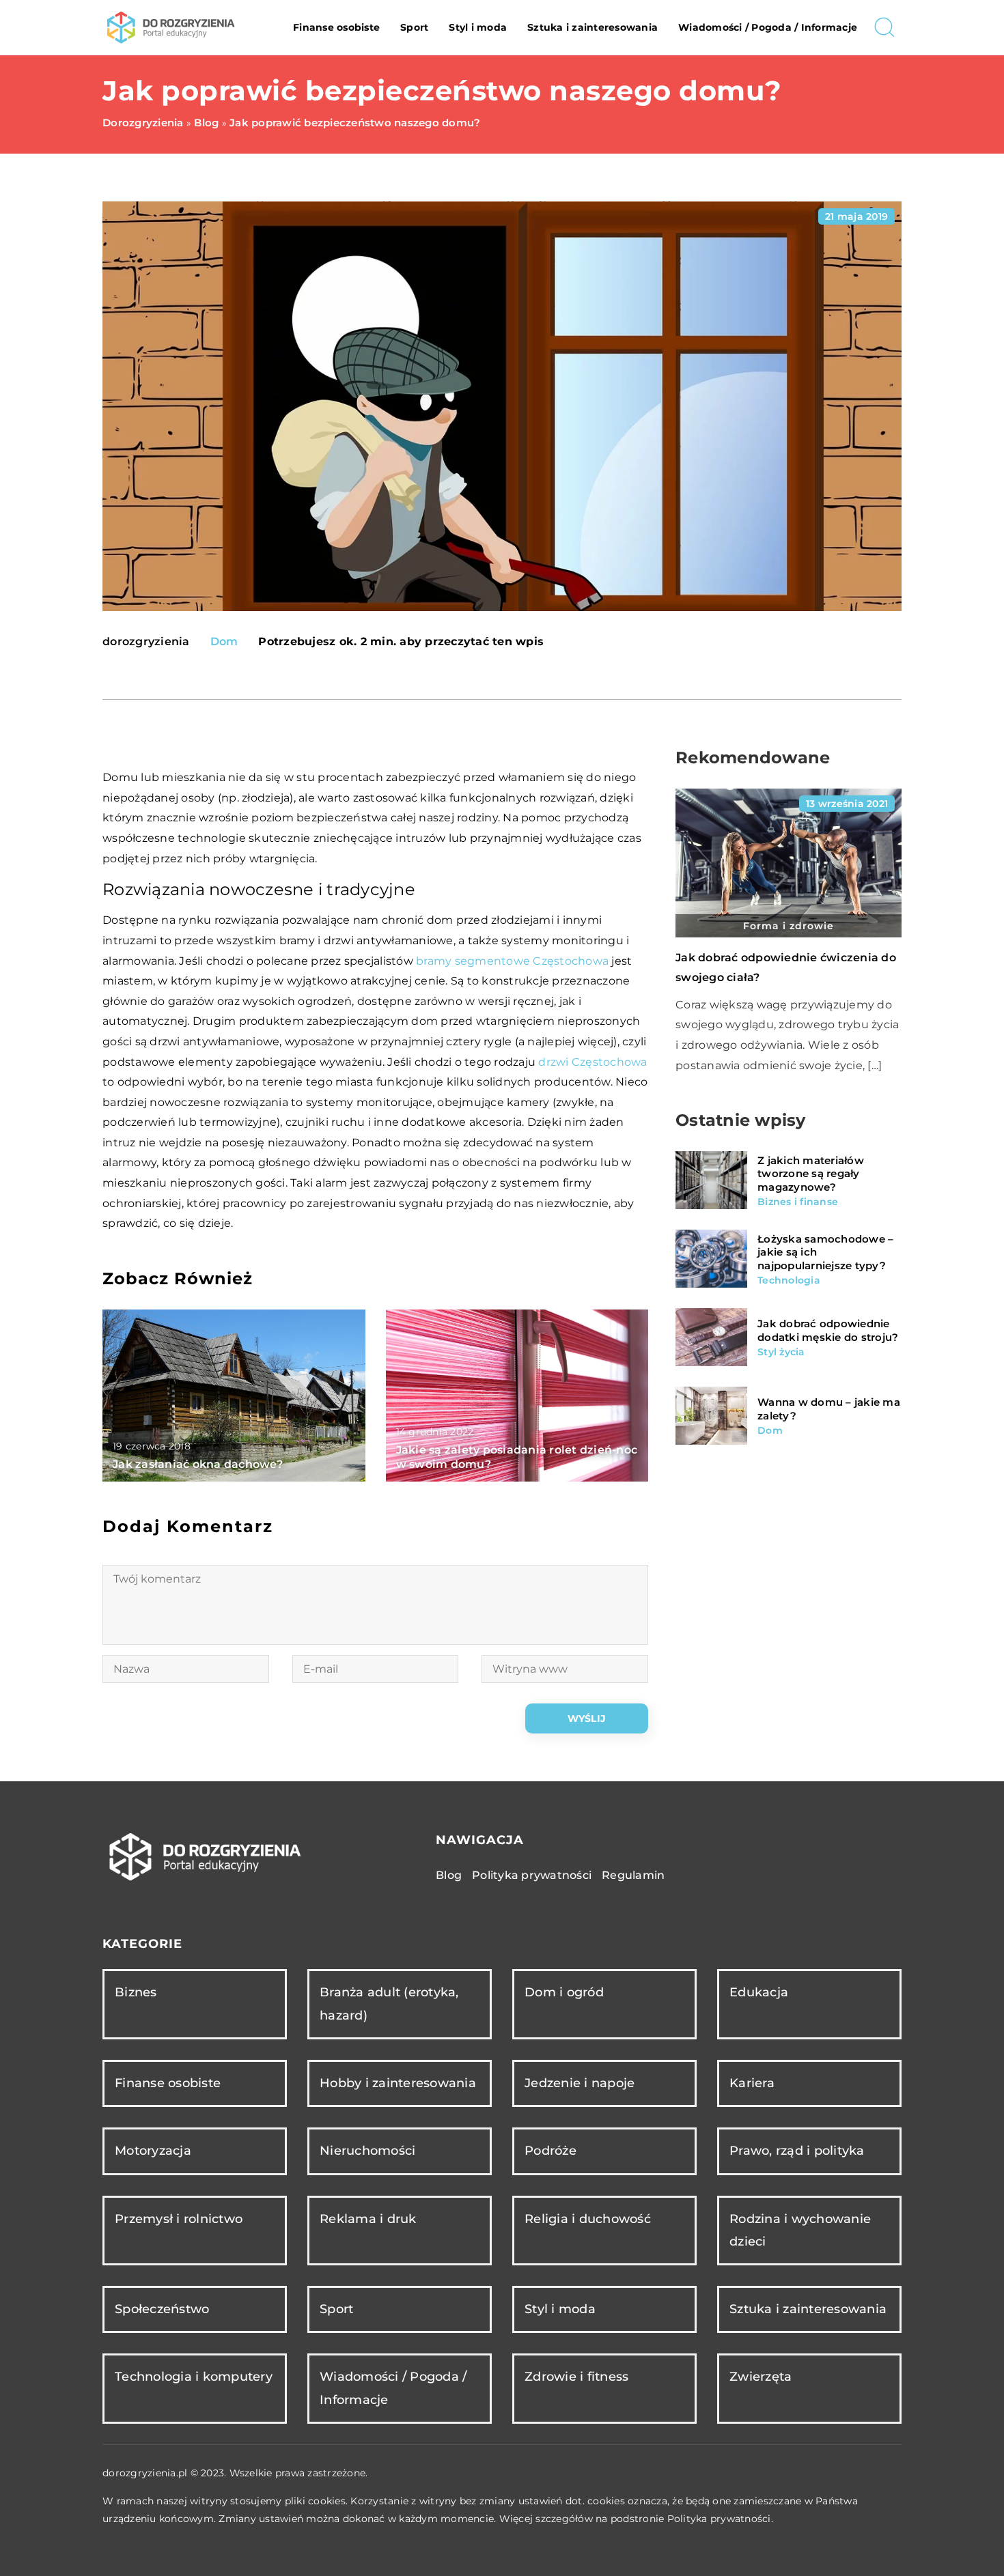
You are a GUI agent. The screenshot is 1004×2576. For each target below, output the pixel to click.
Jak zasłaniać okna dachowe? (198, 1464)
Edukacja (759, 1992)
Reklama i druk (368, 2219)
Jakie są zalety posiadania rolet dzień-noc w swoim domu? (517, 1457)
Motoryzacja (153, 2151)
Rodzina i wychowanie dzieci (800, 2230)
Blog (449, 1875)
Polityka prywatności (532, 1875)
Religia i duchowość (588, 2219)
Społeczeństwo (162, 2309)
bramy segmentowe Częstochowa (512, 961)
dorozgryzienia (146, 642)
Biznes (136, 1992)
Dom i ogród (564, 1992)
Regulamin (633, 1875)
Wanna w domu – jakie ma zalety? (829, 1409)
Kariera (752, 2083)
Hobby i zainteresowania (398, 2083)
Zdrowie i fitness (576, 2377)
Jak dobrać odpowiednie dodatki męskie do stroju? (828, 1330)
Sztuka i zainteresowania (592, 27)
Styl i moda (478, 27)
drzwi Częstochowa (592, 1062)
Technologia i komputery (194, 2377)
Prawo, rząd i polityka (797, 2151)
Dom (224, 641)
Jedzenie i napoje (580, 2083)
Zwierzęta (761, 2377)
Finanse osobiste (336, 27)
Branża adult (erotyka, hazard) (389, 2004)
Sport (414, 27)
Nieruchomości (367, 2151)
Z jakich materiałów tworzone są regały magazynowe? (811, 1173)
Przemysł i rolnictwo (179, 2219)
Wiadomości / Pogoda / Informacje (768, 27)
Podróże (550, 2151)
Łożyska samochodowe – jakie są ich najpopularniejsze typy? (825, 1251)
